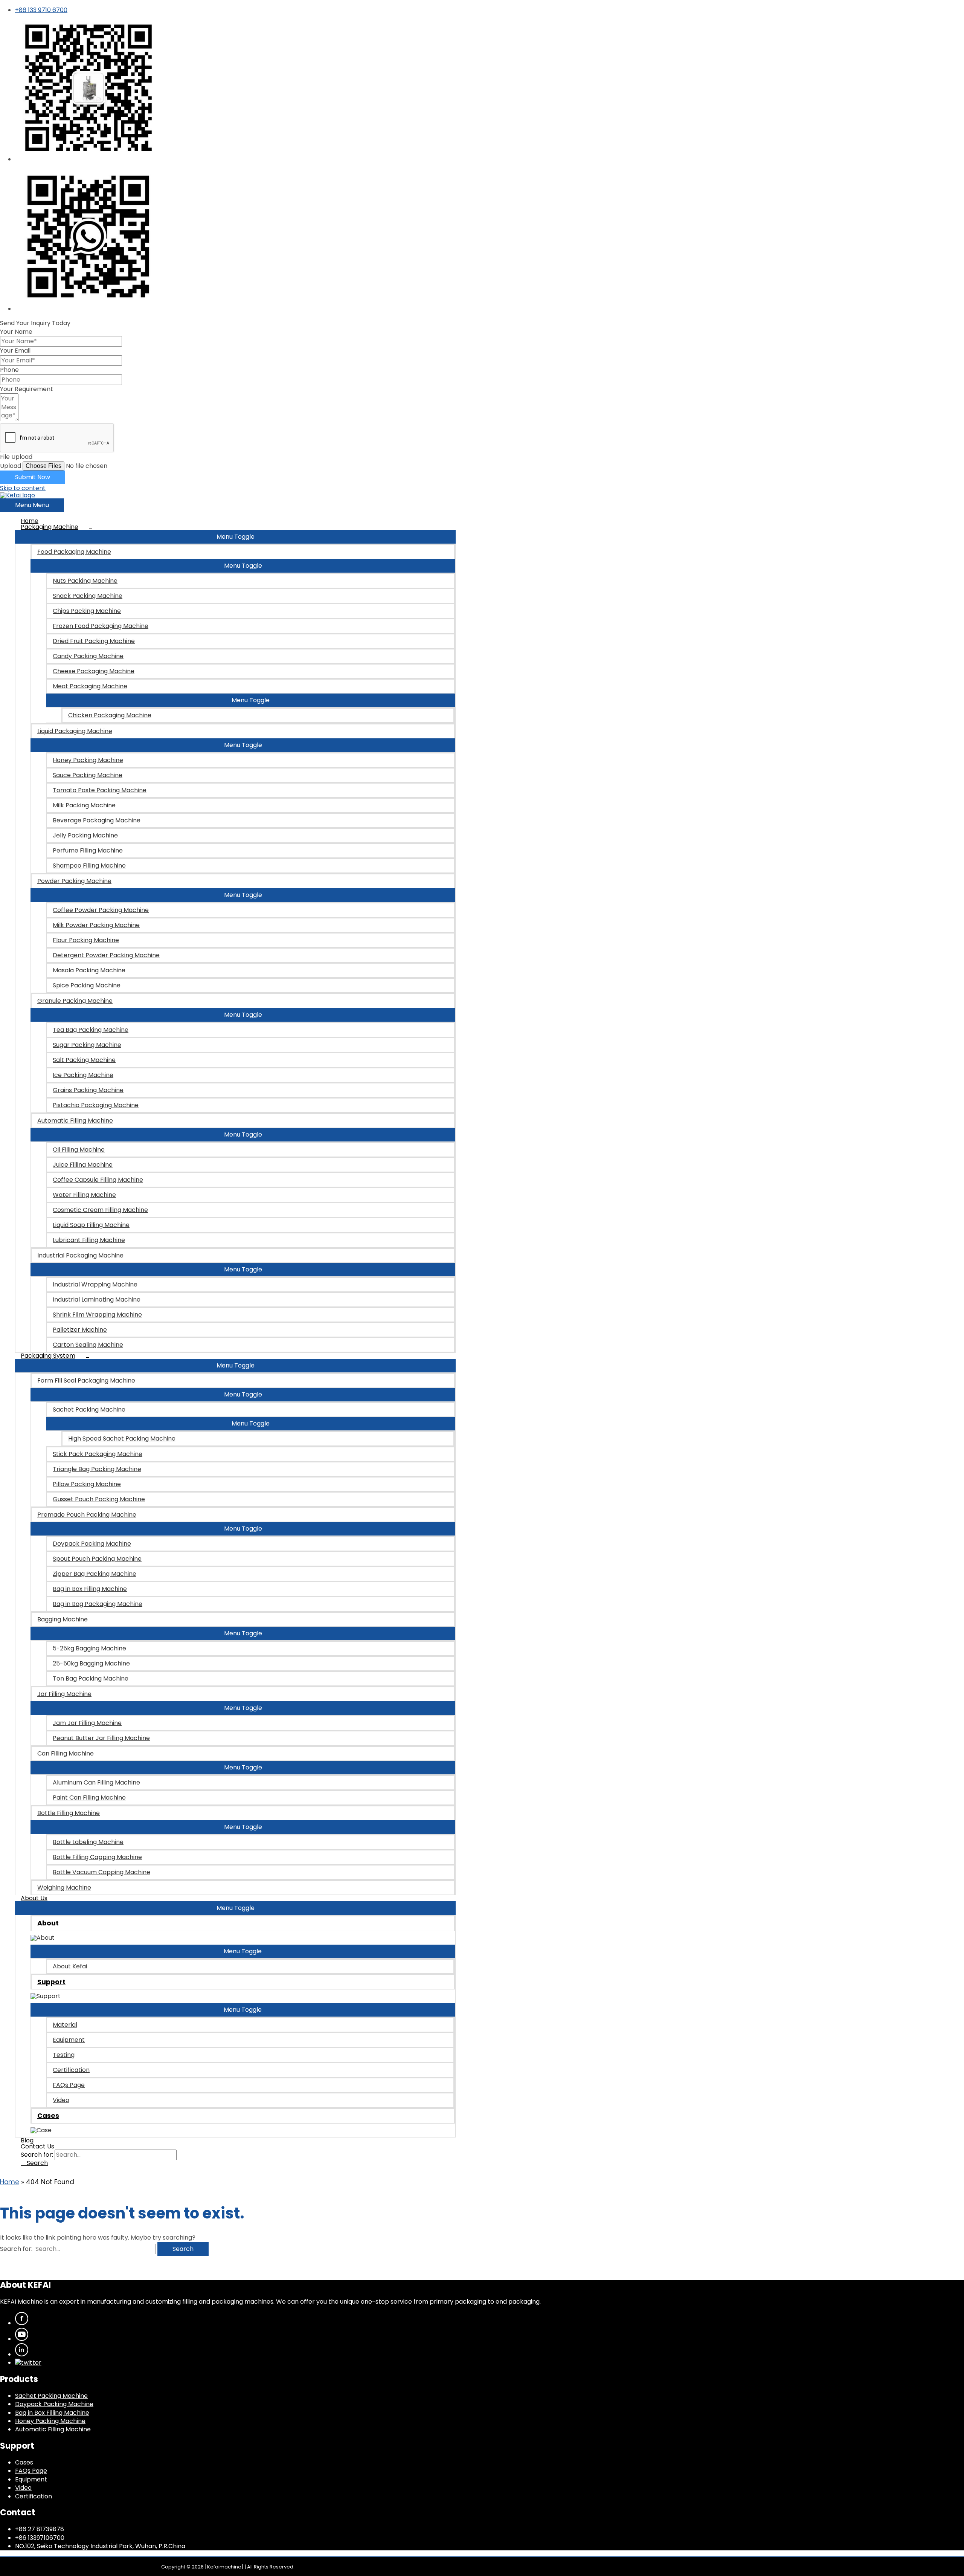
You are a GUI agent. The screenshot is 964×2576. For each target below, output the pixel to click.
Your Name (16, 332)
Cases (24, 2462)
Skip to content (23, 488)
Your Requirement (27, 389)
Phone (9, 370)
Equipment (31, 2479)
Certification (34, 2496)
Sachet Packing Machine (51, 2396)
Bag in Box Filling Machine (52, 2413)
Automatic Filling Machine (53, 2429)
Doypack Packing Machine (54, 2404)
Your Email (15, 351)
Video (23, 2488)
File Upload (16, 457)
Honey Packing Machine (50, 2421)
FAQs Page (31, 2471)
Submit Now (33, 477)
